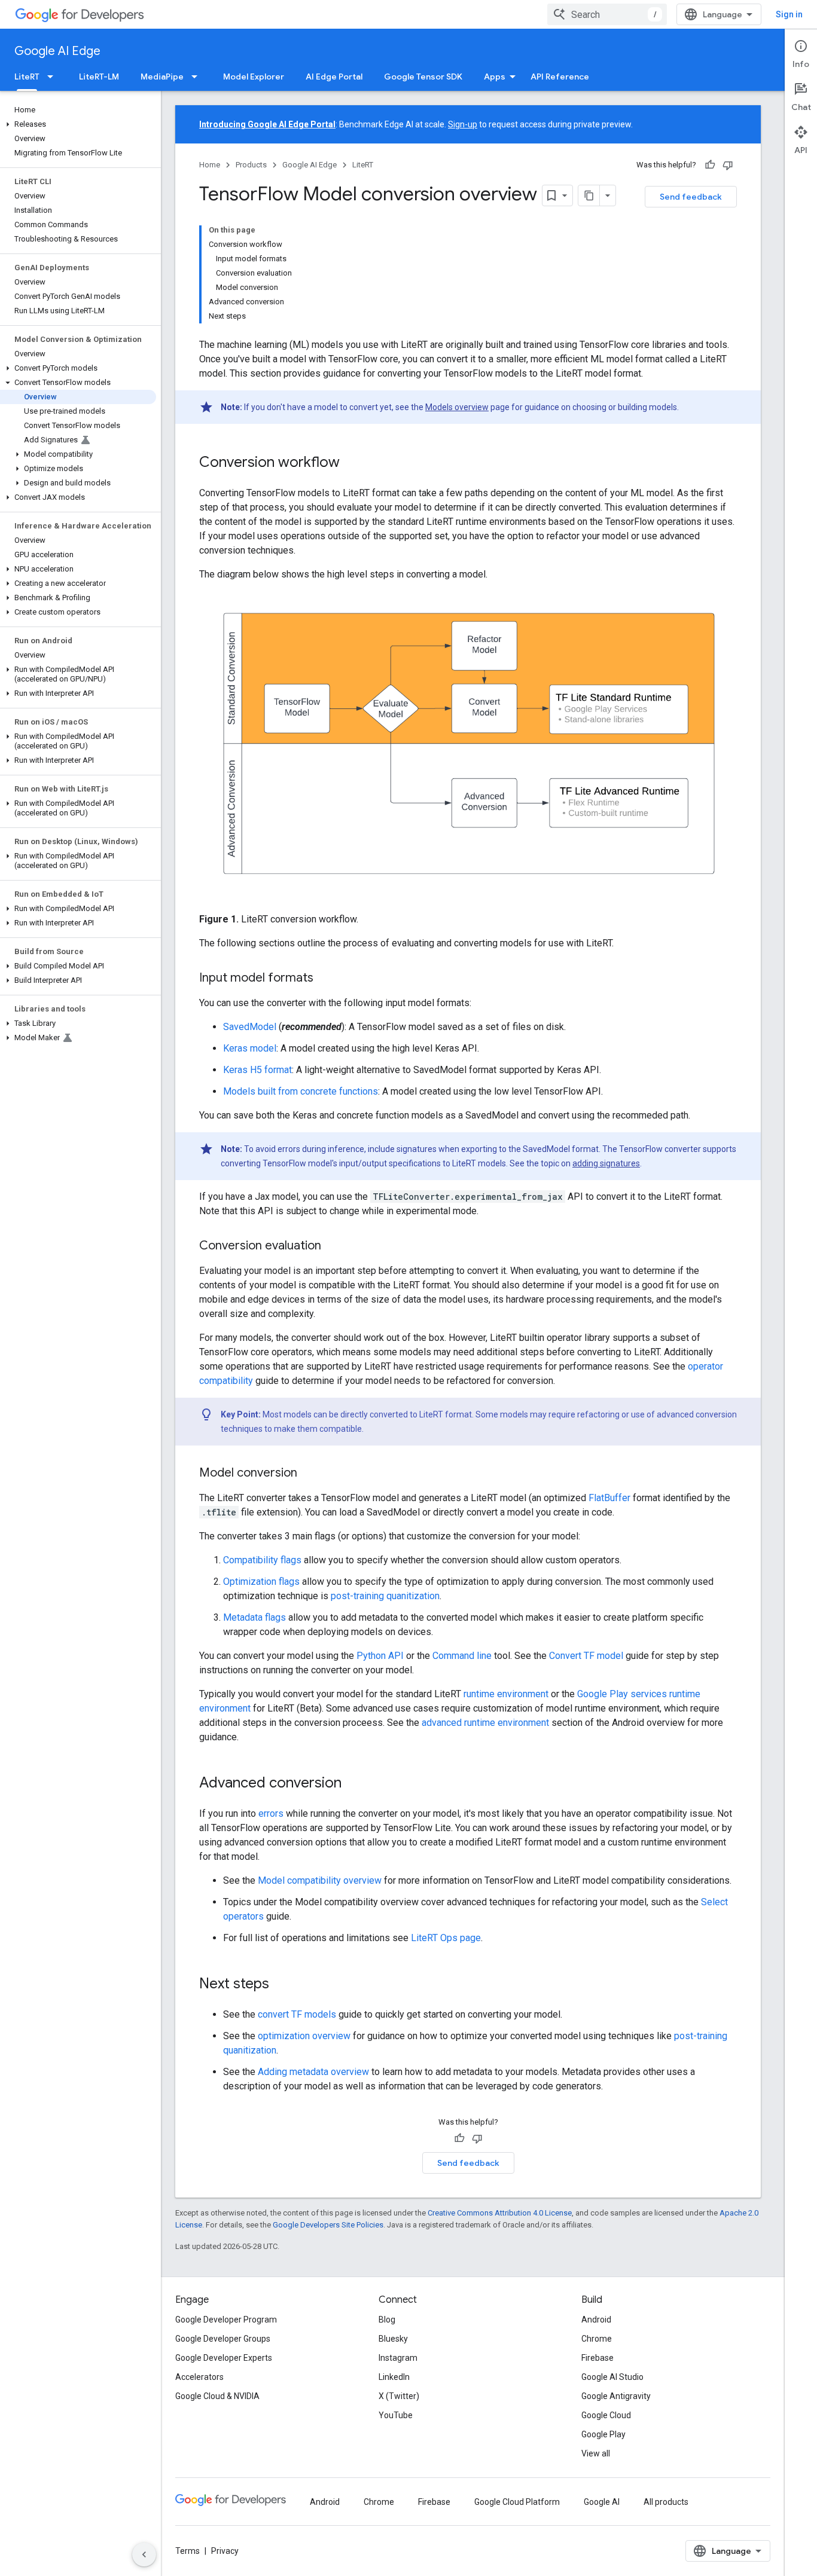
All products (666, 2502)
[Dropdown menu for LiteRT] (54, 77)
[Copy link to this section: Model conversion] (309, 1474)
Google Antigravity (616, 2396)
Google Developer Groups (223, 2339)
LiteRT (27, 77)
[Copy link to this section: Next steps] (281, 1985)
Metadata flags (254, 1617)
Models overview (457, 407)
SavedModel (250, 1027)
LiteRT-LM (99, 77)
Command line (462, 1656)
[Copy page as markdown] (589, 195)
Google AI (602, 2502)
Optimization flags (261, 1582)
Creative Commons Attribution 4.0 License (500, 2213)
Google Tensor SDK (423, 77)
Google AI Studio (612, 2377)
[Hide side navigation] (144, 2554)
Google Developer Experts (224, 2358)
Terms (188, 2551)
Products (251, 165)
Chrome (597, 2339)
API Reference (560, 77)
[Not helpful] (728, 165)
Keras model (250, 1048)
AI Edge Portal (334, 77)
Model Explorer (254, 77)
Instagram (398, 2358)
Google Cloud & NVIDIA (217, 2396)
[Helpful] (710, 165)
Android (596, 2320)
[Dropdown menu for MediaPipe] (198, 77)
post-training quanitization (385, 1596)
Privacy (225, 2551)
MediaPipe (162, 77)
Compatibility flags (262, 1560)
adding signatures (606, 1163)
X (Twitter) (399, 2396)
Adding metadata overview (313, 2072)
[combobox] (607, 14)
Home (210, 165)
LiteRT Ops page (446, 1938)
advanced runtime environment (485, 1723)
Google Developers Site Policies (328, 2225)
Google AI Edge (57, 51)
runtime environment (506, 1694)
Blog (387, 2320)
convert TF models (297, 2014)
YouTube (396, 2415)
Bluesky (393, 2339)
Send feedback (691, 197)
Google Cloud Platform (517, 2502)
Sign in (789, 14)
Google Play (603, 2434)
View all (596, 2453)
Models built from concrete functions (301, 1091)
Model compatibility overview (320, 1880)
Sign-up (463, 124)
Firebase (597, 2358)
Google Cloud (606, 2415)
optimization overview (304, 2036)
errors (271, 1813)
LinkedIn (394, 2377)
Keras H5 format (257, 1070)
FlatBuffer (609, 1498)
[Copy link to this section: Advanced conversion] (353, 1784)
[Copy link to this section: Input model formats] (325, 979)
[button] (78, 124)
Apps (495, 77)
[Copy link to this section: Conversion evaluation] (333, 1246)
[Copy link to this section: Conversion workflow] (352, 463)
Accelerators (199, 2377)
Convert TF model (586, 1656)
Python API (380, 1656)
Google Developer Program (226, 2320)
